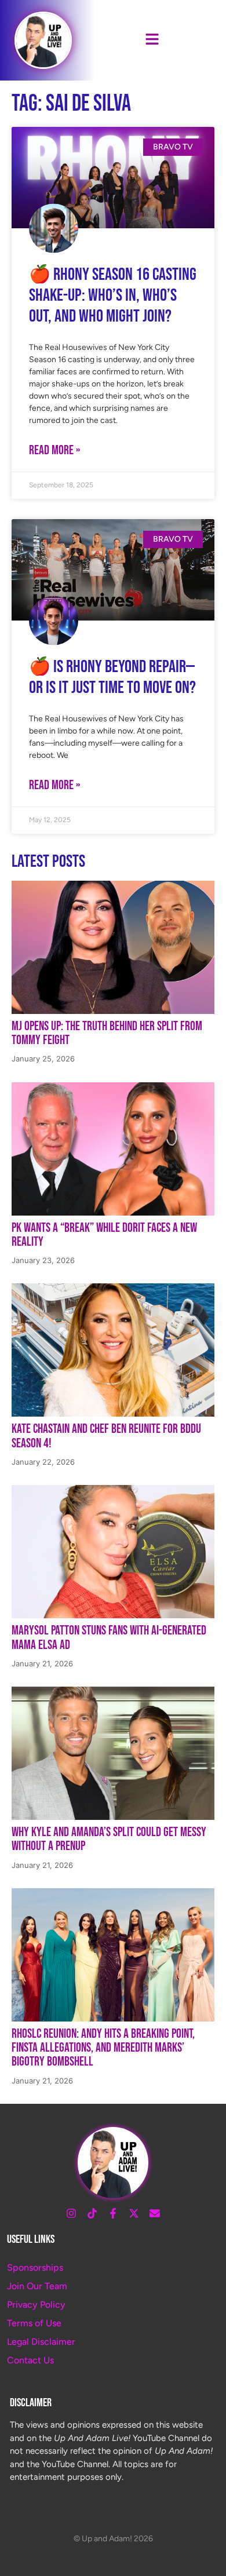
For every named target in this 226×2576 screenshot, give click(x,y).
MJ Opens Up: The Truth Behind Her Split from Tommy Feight (107, 1033)
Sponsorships (35, 2267)
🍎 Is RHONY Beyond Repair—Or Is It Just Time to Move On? (112, 677)
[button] (152, 40)
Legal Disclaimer (41, 2342)
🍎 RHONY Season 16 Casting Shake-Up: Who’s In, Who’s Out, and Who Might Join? (113, 295)
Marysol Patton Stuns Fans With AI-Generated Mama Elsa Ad (109, 1638)
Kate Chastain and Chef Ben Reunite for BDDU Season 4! (106, 1436)
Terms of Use (34, 2323)
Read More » (54, 450)
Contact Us (30, 2360)
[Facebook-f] (113, 2213)
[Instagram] (71, 2213)
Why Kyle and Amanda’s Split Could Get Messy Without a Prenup (109, 1839)
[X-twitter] (134, 2213)
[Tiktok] (92, 2213)
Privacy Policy (36, 2305)
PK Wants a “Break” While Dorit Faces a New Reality (104, 1235)
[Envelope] (155, 2213)
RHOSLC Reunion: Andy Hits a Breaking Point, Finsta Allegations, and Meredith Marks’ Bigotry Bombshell (103, 2048)
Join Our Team (37, 2286)
